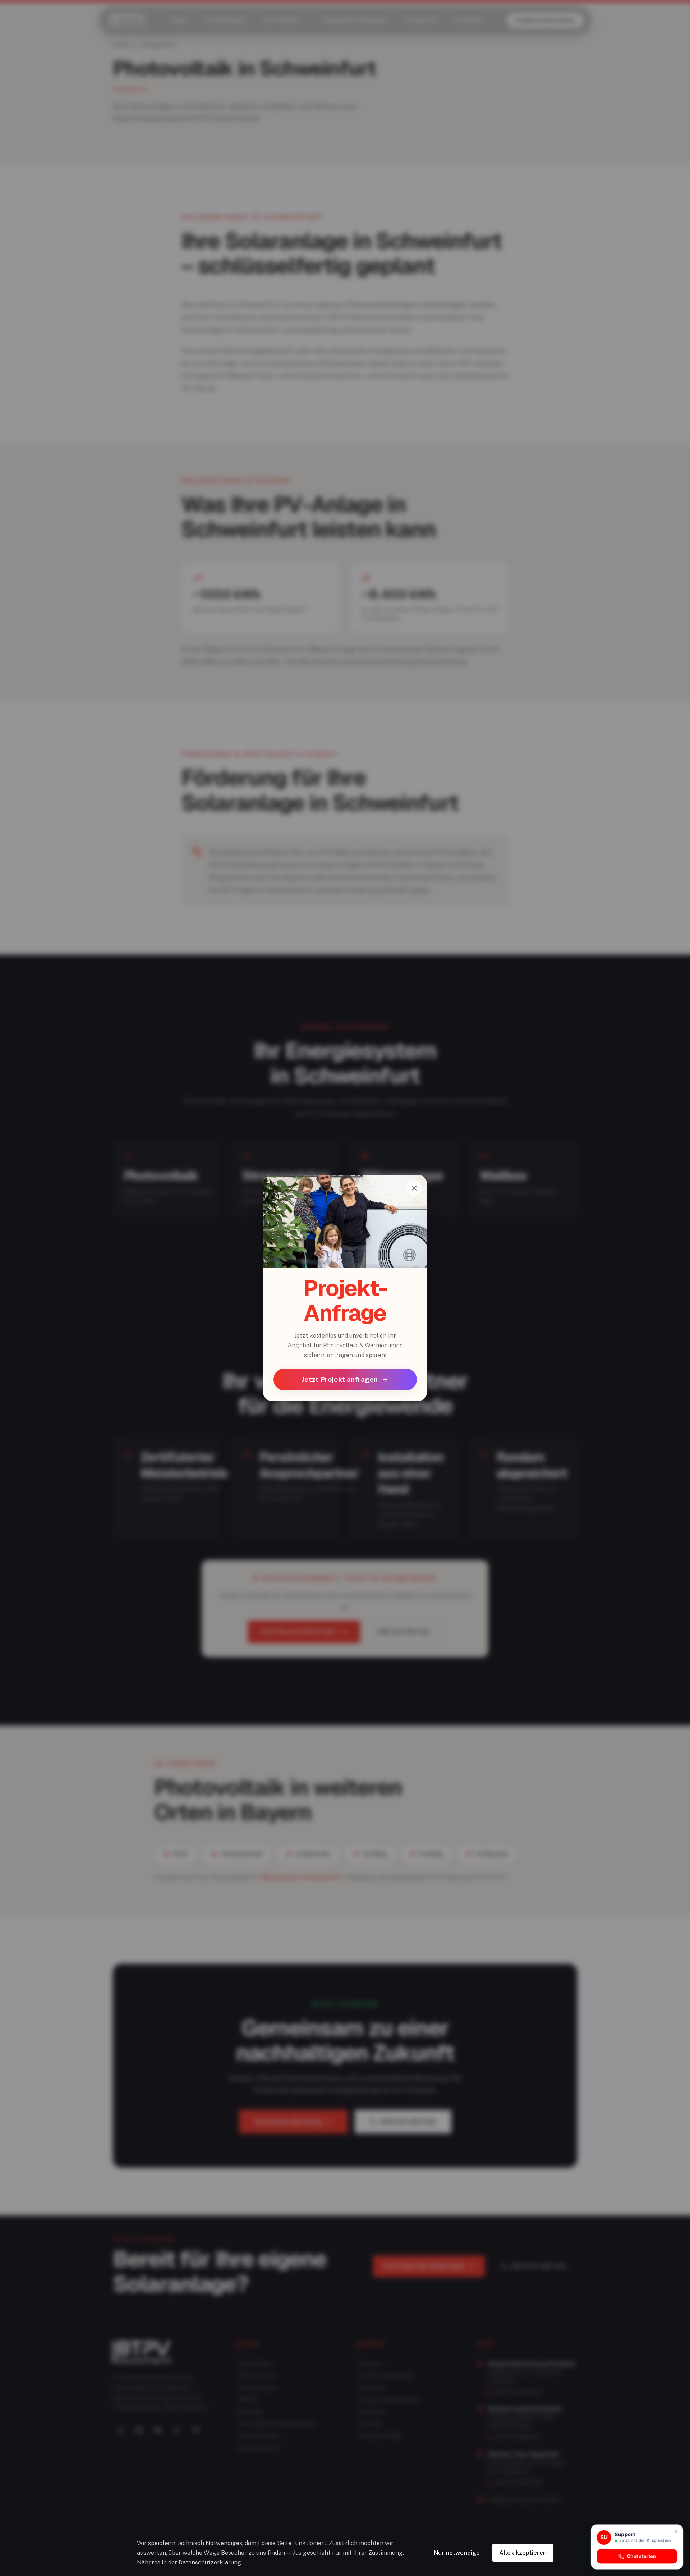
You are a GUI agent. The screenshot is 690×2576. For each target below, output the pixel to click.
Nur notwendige (457, 2553)
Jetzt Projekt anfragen (340, 1379)
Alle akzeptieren (523, 2553)
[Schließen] (414, 1188)
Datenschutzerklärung (210, 2562)
